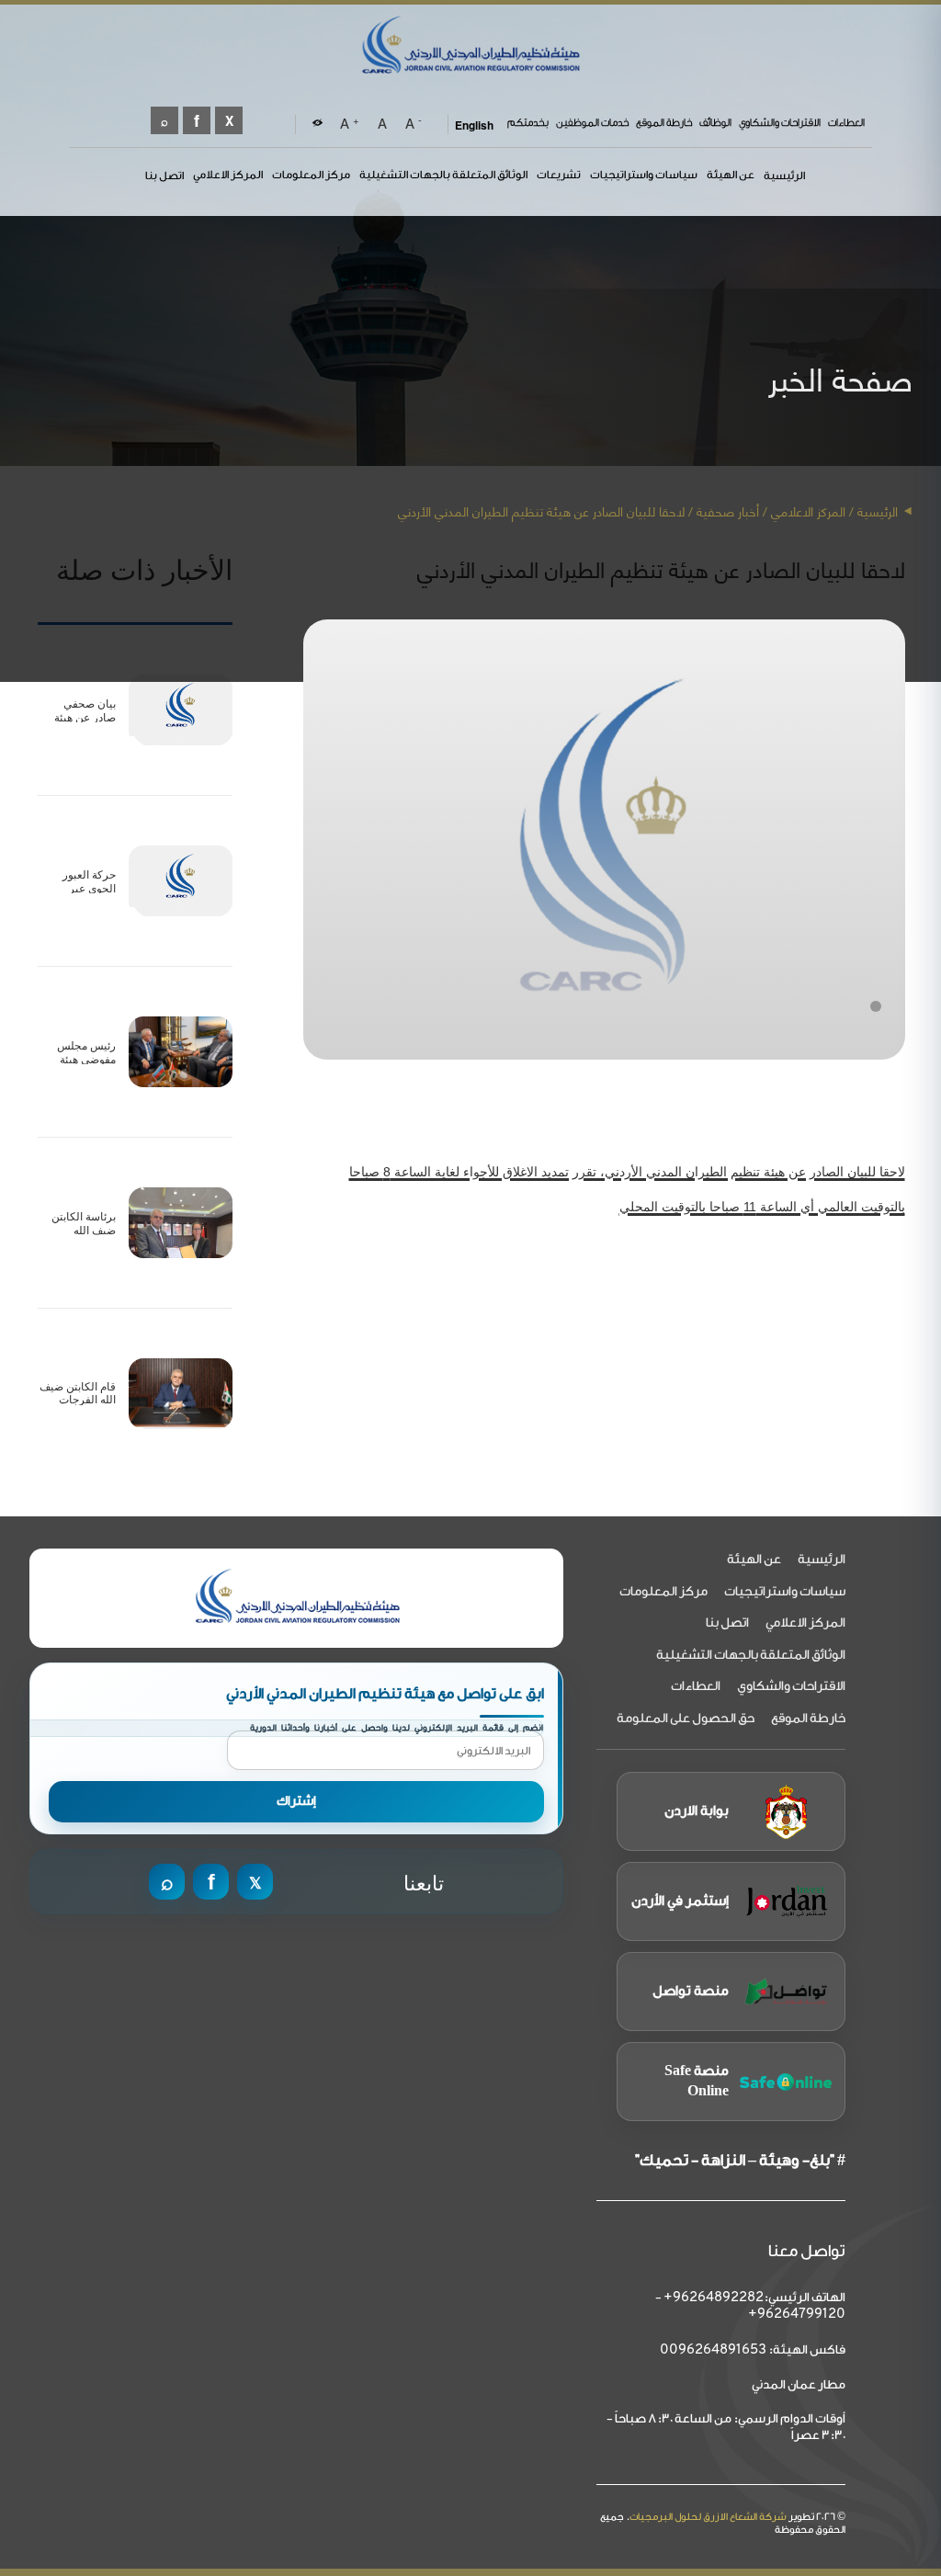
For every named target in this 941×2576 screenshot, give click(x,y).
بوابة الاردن (697, 1811)
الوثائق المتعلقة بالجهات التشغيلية (443, 175)
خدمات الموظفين (592, 123)
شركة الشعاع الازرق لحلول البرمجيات (708, 2517)
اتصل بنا (164, 176)
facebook (197, 120)
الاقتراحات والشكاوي (780, 123)
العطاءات (846, 123)
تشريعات (559, 175)
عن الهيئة (731, 175)
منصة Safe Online (697, 2081)
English (474, 125)
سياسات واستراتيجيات (644, 175)
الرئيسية (784, 176)
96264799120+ (797, 2315)
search (164, 120)
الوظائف (715, 123)
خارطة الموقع (664, 123)
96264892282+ (714, 2298)
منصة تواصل (691, 1991)
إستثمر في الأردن (680, 1901)
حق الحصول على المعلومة (686, 1719)
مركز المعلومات (311, 175)
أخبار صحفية (728, 511)
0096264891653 (713, 2350)
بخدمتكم (528, 123)
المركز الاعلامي (228, 175)
